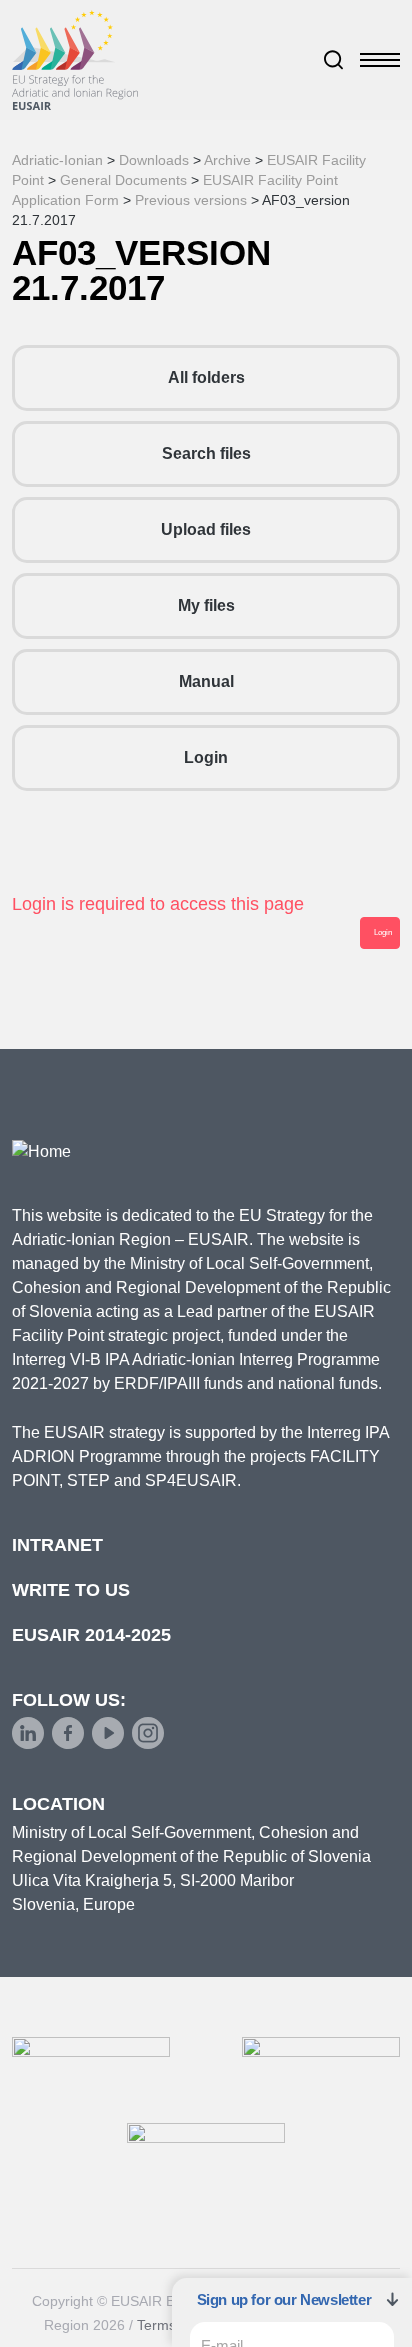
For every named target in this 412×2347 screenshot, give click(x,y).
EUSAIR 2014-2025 (91, 1635)
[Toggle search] (334, 60)
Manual (206, 681)
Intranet (57, 1545)
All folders (206, 377)
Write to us (71, 1590)
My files (206, 605)
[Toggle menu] (380, 60)
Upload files (206, 529)
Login (206, 757)
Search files (206, 453)
